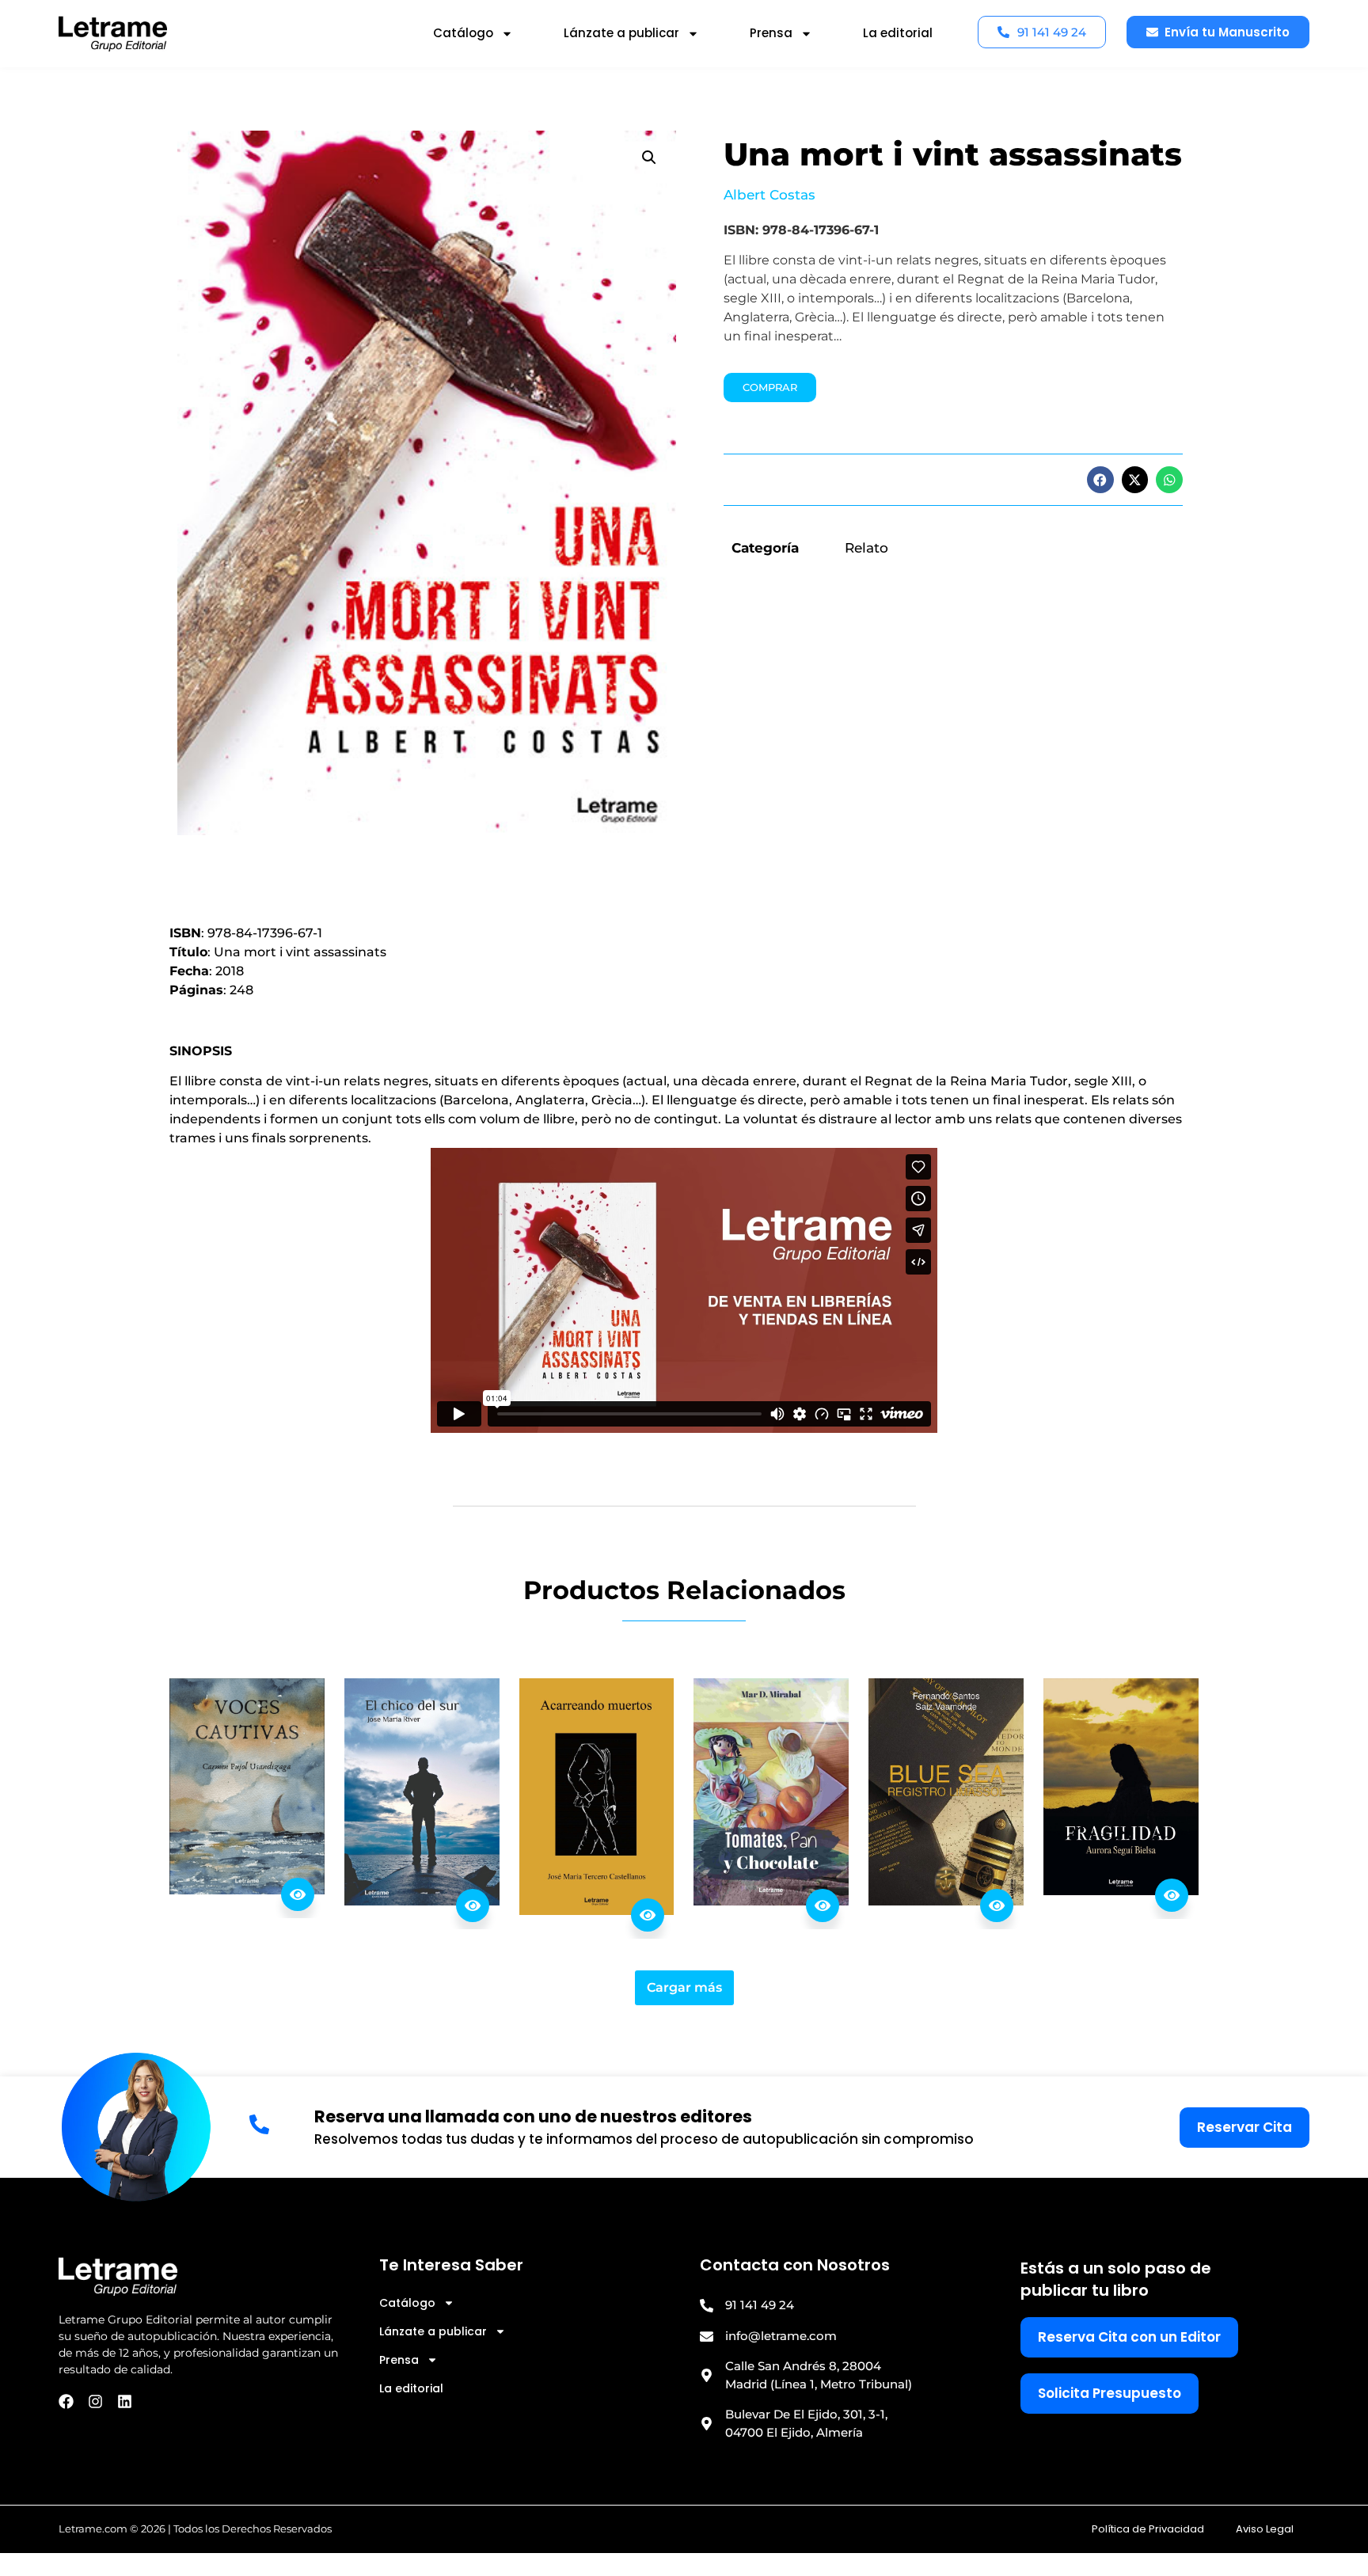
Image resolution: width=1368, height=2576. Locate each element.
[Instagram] (95, 2401)
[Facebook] (66, 2401)
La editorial (898, 33)
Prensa (771, 33)
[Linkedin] (125, 2401)
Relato (866, 548)
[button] (649, 158)
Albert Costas (769, 195)
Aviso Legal (1265, 2529)
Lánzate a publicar (621, 33)
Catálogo (463, 33)
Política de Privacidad (1148, 2529)
